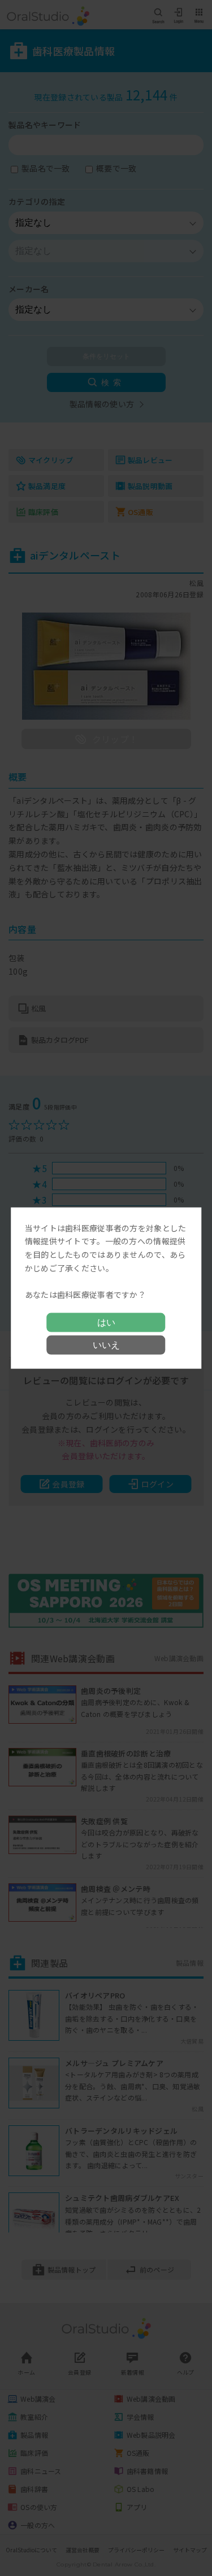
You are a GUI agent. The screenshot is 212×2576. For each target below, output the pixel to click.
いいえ (106, 1345)
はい (106, 1322)
